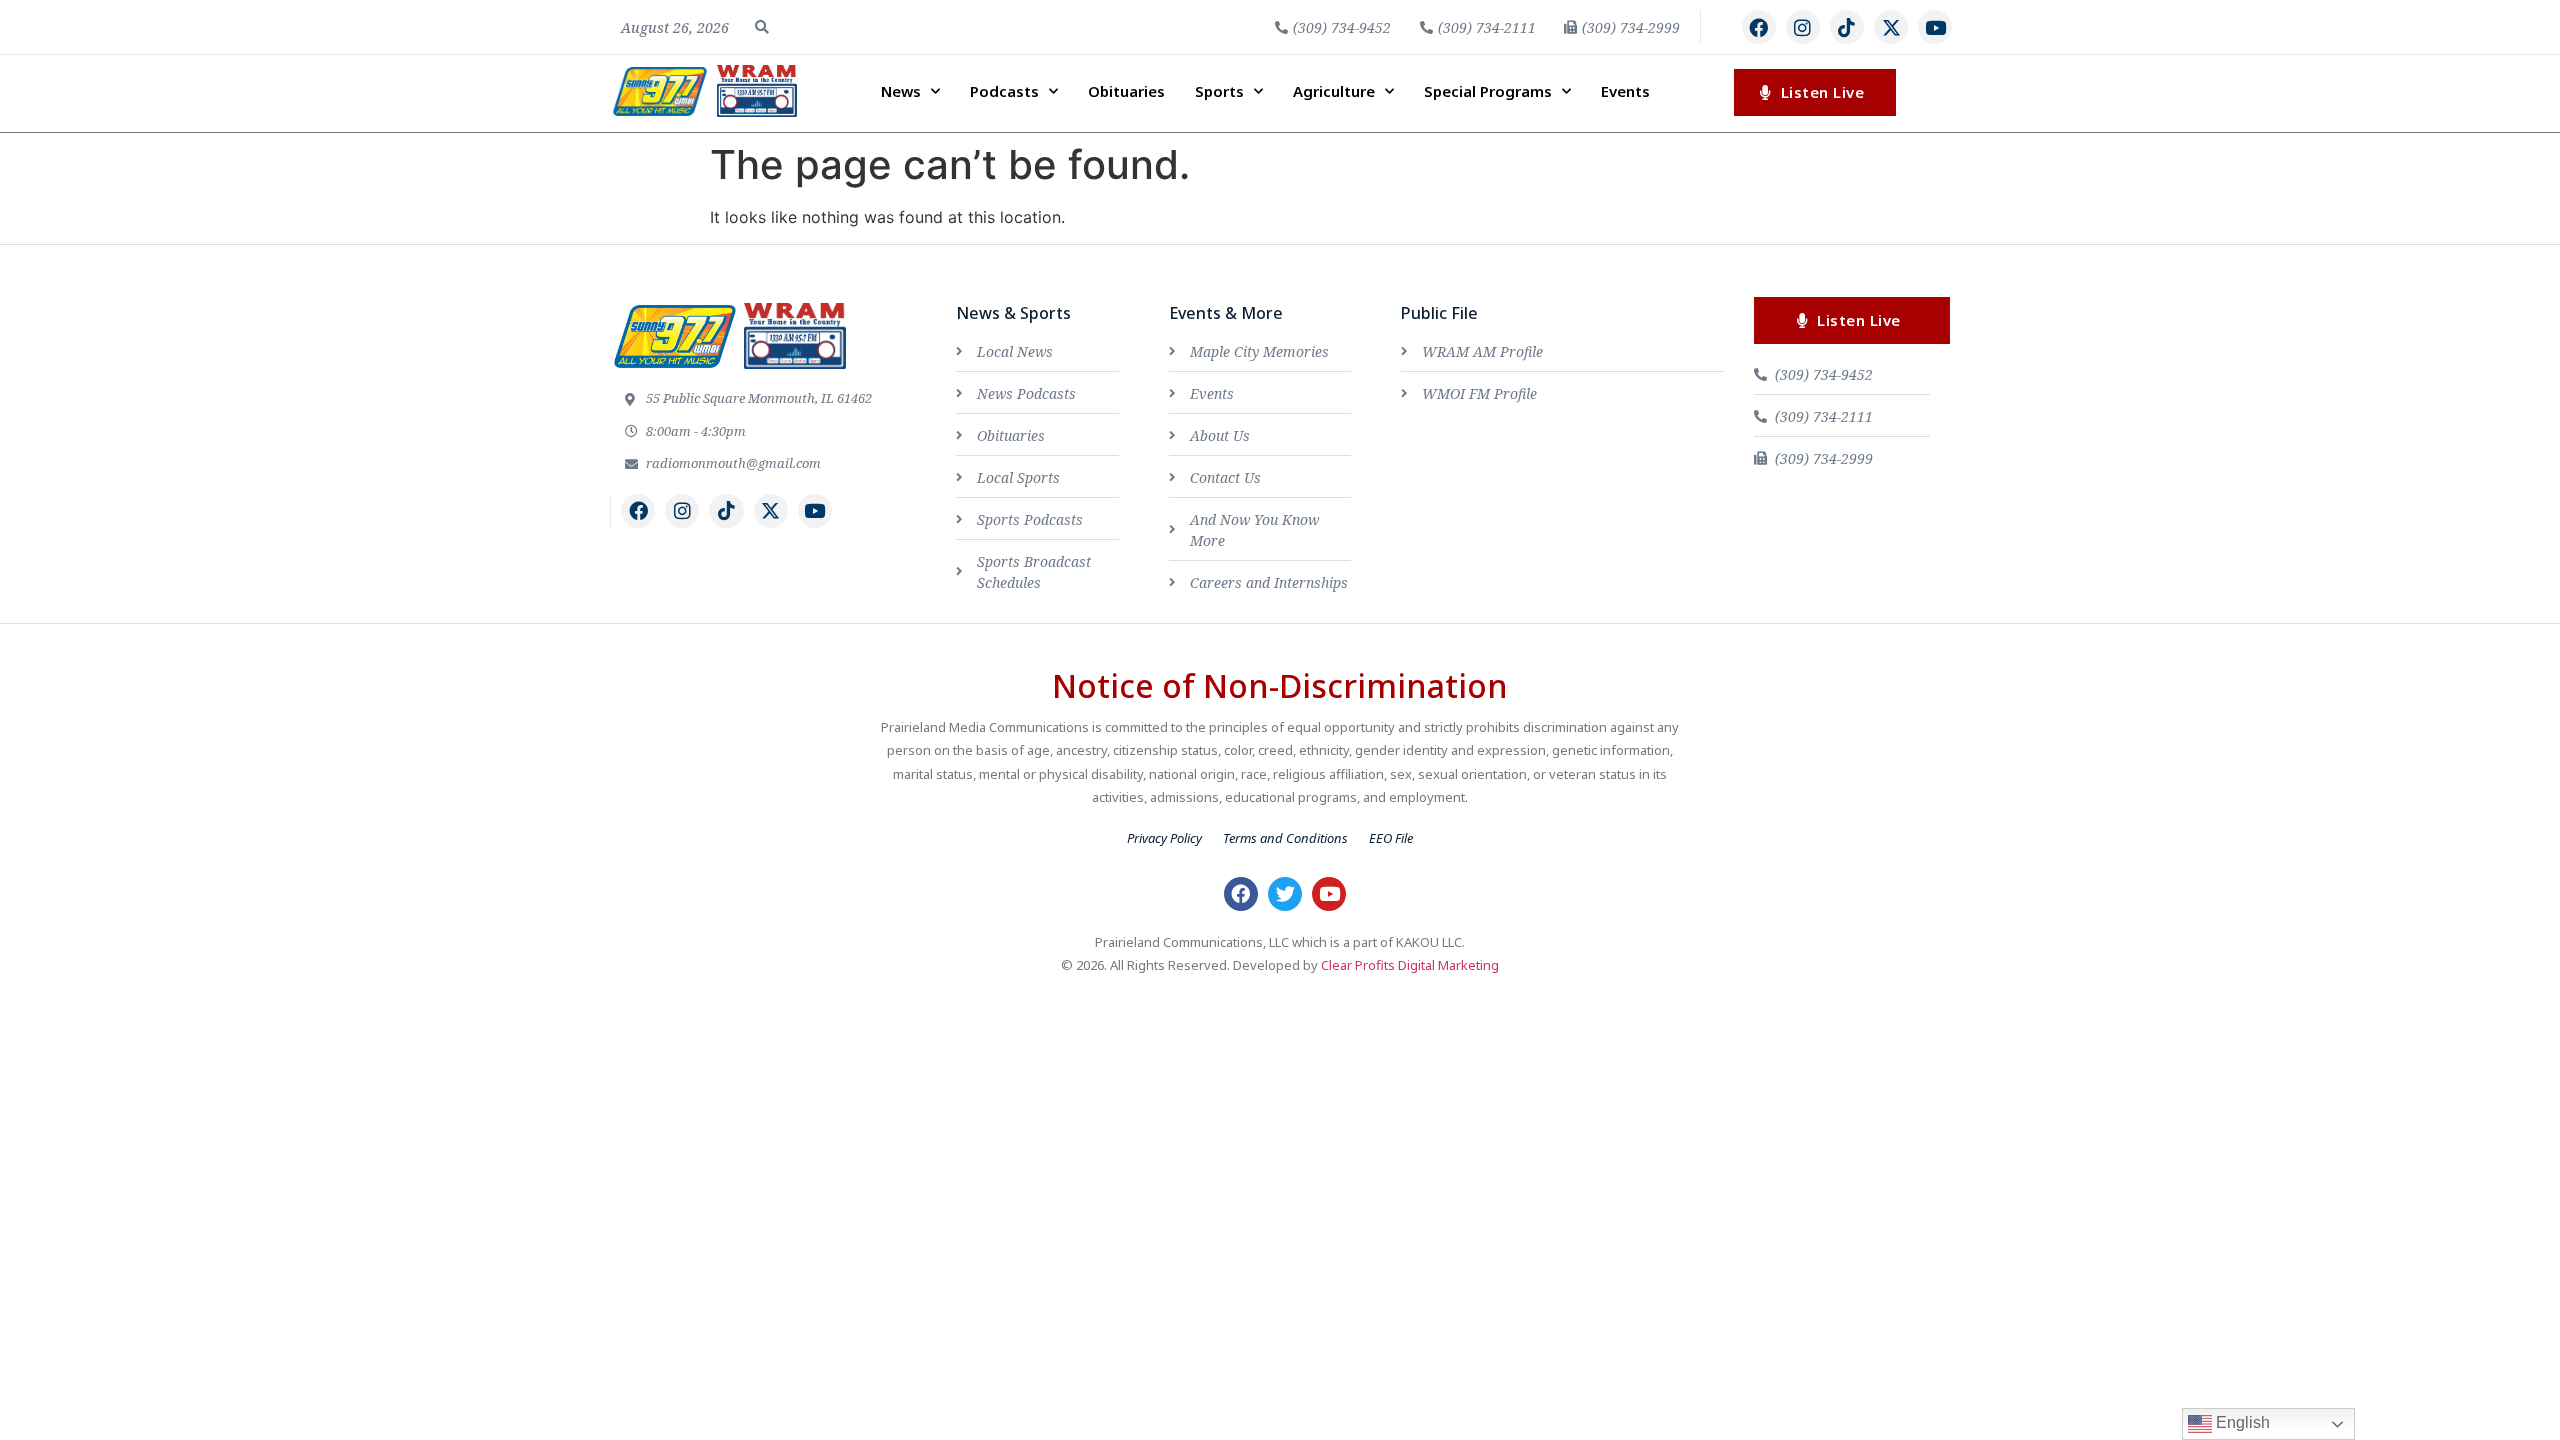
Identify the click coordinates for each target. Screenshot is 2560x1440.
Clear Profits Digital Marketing (1410, 965)
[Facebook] (1759, 27)
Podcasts (1004, 91)
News (901, 91)
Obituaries (1126, 91)
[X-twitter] (1891, 27)
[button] (762, 27)
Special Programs (1488, 91)
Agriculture (1334, 91)
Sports (1219, 91)
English (2241, 1422)
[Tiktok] (1847, 27)
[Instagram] (1803, 27)
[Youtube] (1935, 27)
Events (1625, 91)
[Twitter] (1285, 894)
